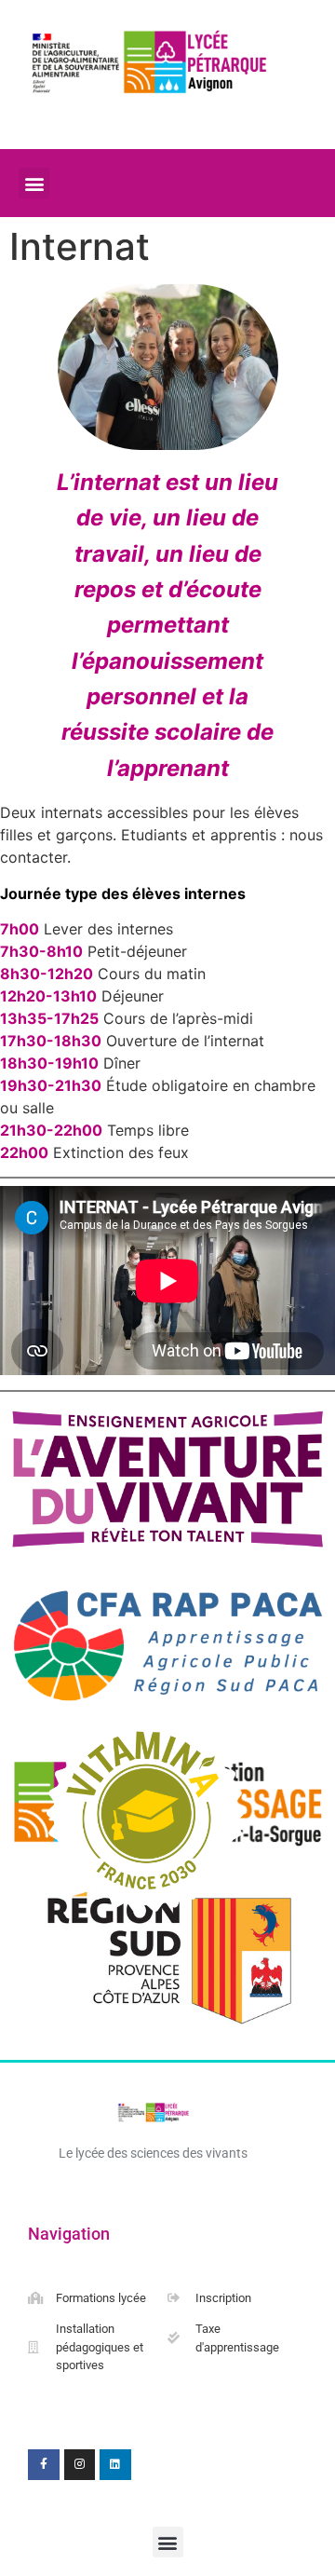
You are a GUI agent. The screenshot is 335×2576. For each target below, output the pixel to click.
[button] (34, 183)
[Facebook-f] (44, 2465)
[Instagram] (80, 2465)
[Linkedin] (115, 2465)
